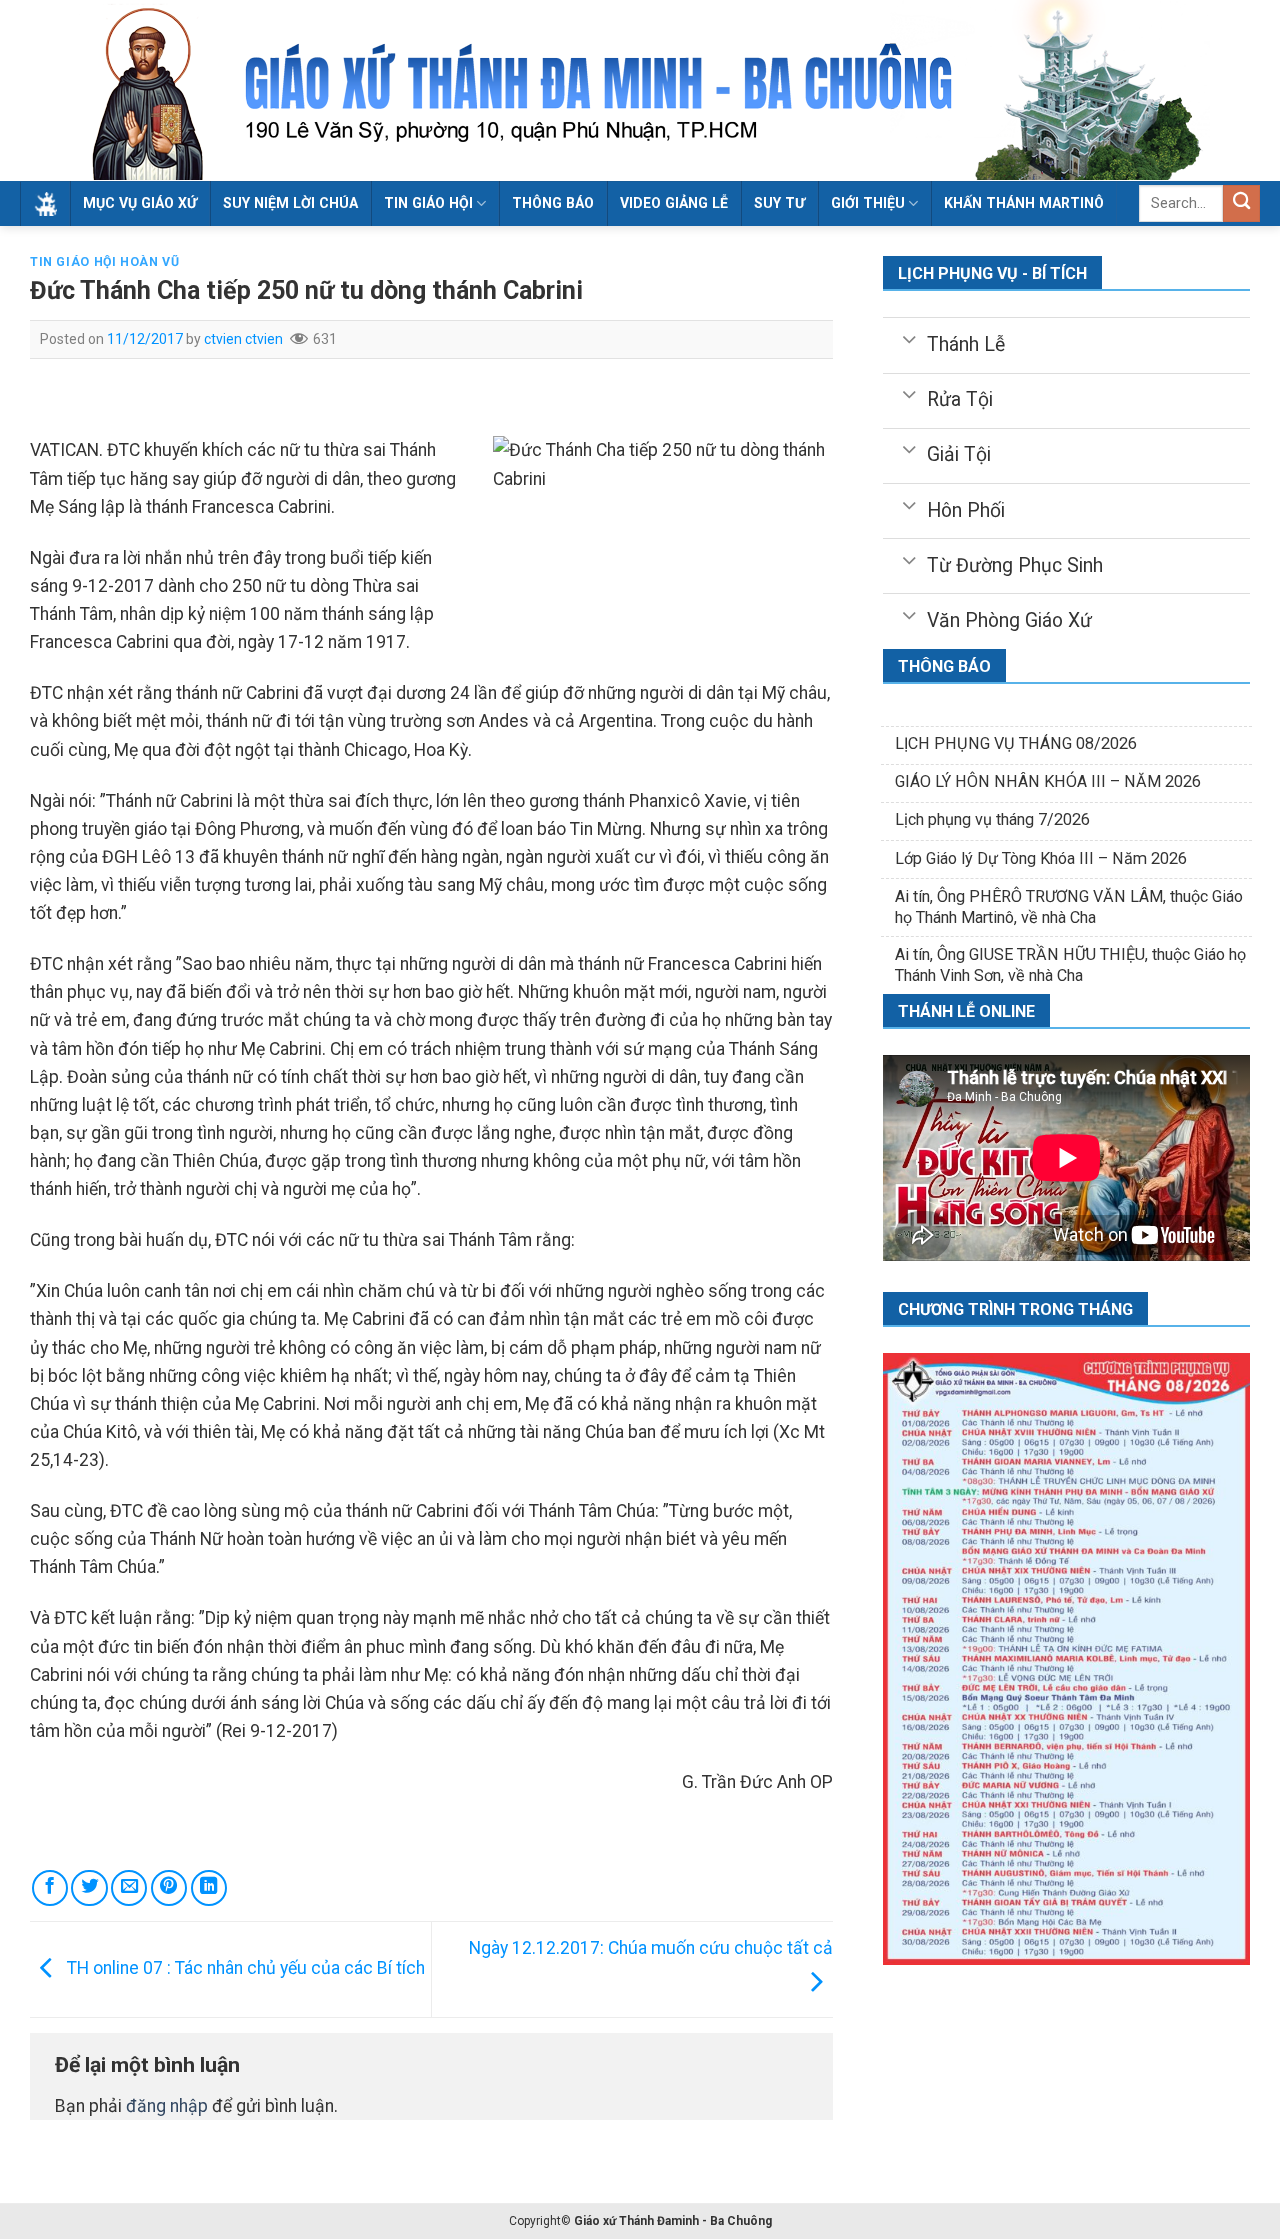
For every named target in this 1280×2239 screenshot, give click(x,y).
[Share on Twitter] (89, 1888)
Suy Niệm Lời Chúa (290, 203)
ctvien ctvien (243, 339)
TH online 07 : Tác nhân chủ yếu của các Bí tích (244, 1968)
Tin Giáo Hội (428, 203)
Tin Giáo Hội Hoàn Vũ (104, 262)
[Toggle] (909, 338)
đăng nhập (167, 2106)
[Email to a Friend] (129, 1888)
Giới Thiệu (868, 203)
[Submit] (1241, 203)
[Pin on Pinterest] (169, 1888)
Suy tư (779, 203)
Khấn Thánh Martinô (1024, 203)
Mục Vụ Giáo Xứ (140, 203)
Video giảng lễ (674, 203)
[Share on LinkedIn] (209, 1888)
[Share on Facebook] (50, 1888)
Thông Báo (553, 203)
